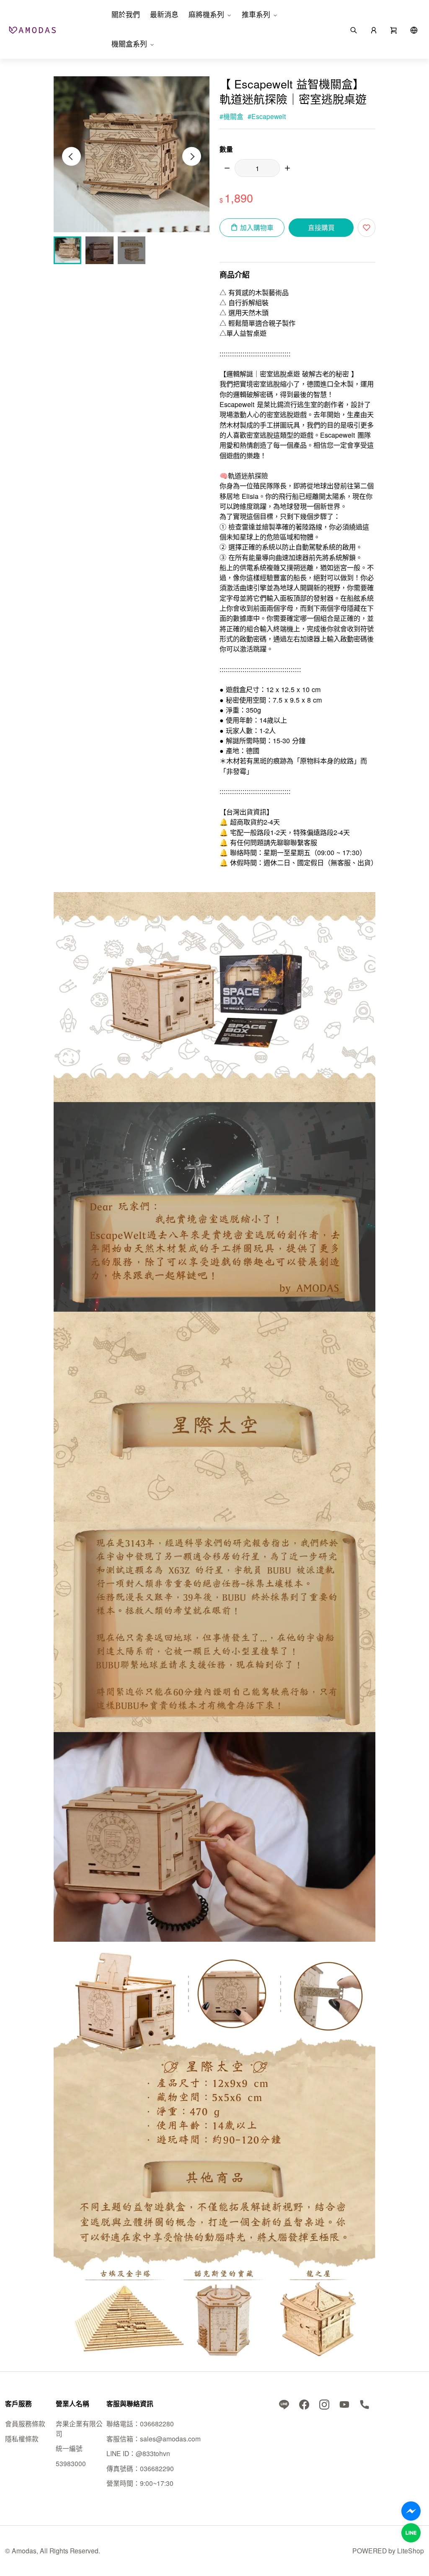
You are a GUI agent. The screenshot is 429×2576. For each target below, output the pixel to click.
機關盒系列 (129, 44)
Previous (71, 157)
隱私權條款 (22, 2439)
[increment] (287, 168)
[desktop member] (374, 29)
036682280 (157, 2423)
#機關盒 (231, 116)
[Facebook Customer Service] (411, 2511)
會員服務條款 (25, 2423)
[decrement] (227, 168)
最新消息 (164, 14)
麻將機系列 (206, 14)
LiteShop (411, 2550)
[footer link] (284, 2403)
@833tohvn (153, 2453)
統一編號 (69, 2448)
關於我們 (126, 14)
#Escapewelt (267, 116)
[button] (394, 29)
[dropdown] (414, 29)
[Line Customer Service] (411, 2533)
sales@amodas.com (170, 2439)
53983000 (71, 2463)
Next (192, 157)
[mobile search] (354, 29)
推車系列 (256, 14)
